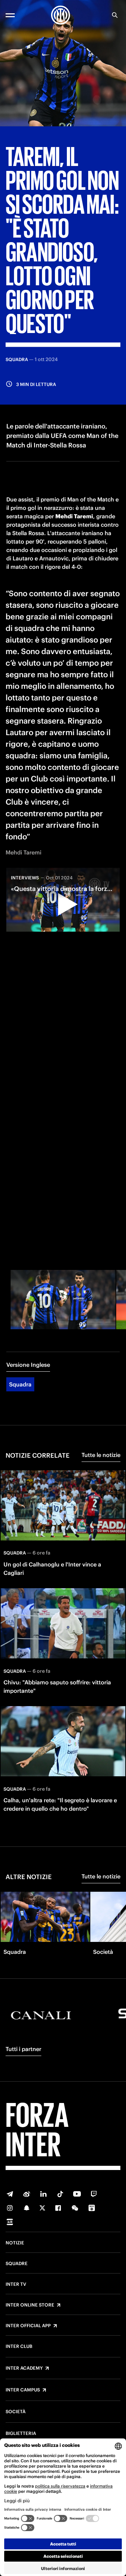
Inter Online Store (30, 2305)
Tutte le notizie (101, 1455)
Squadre (17, 2264)
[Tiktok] (60, 2194)
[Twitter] (42, 2208)
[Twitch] (94, 2194)
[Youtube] (77, 2194)
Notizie (15, 2243)
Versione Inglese (28, 1365)
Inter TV (16, 2284)
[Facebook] (58, 2208)
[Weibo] (27, 2194)
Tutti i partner (23, 2049)
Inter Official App (28, 2326)
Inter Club (19, 2347)
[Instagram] (10, 2208)
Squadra (20, 1384)
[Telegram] (10, 2194)
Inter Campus (23, 2390)
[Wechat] (75, 2208)
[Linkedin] (43, 2194)
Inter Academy (24, 2368)
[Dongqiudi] (92, 2208)
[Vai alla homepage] (61, 15)
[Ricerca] (115, 15)
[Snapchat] (27, 2208)
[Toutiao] (10, 2222)
